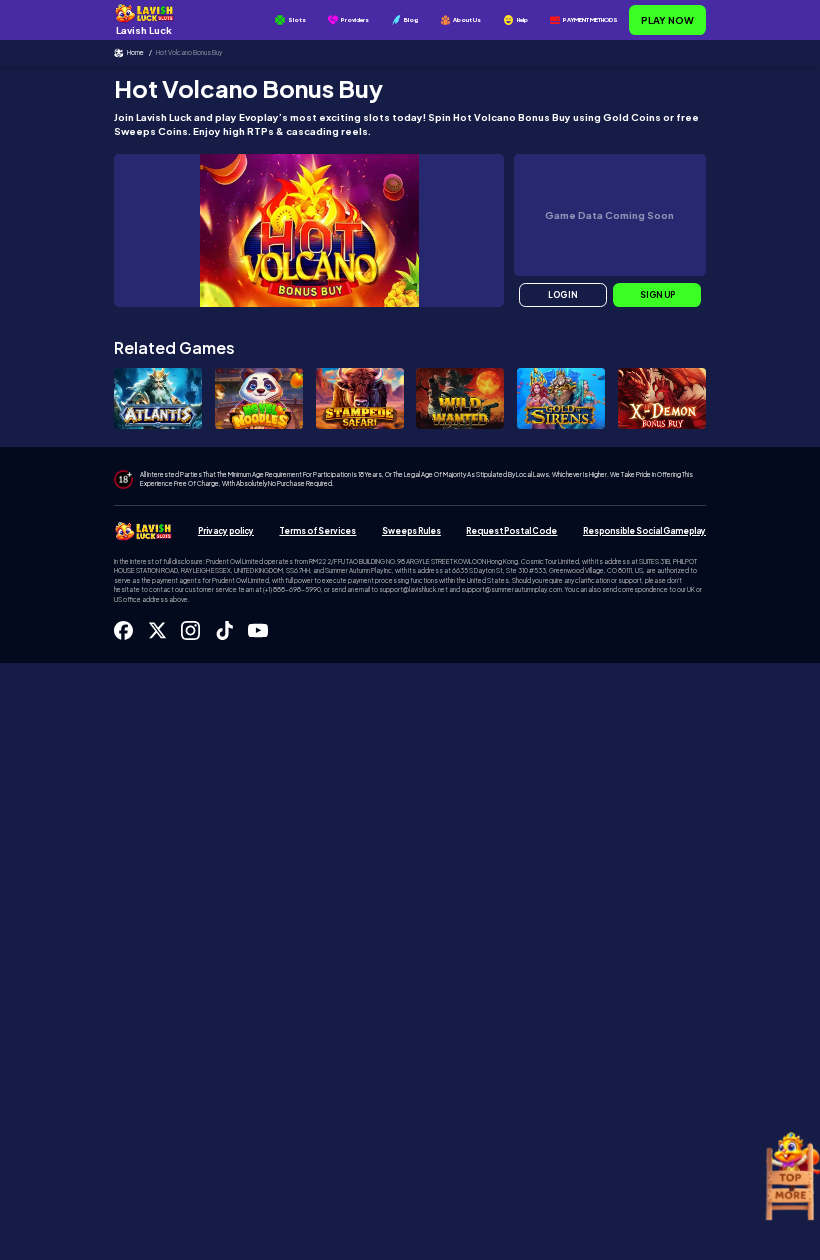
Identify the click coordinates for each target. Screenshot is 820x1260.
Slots (297, 19)
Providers (355, 19)
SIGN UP (657, 295)
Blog (411, 19)
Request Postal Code (511, 531)
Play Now (667, 20)
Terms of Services (317, 531)
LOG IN (563, 295)
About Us (467, 19)
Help (522, 19)
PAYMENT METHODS (590, 19)
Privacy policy (226, 531)
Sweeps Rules (411, 531)
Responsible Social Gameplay (644, 531)
